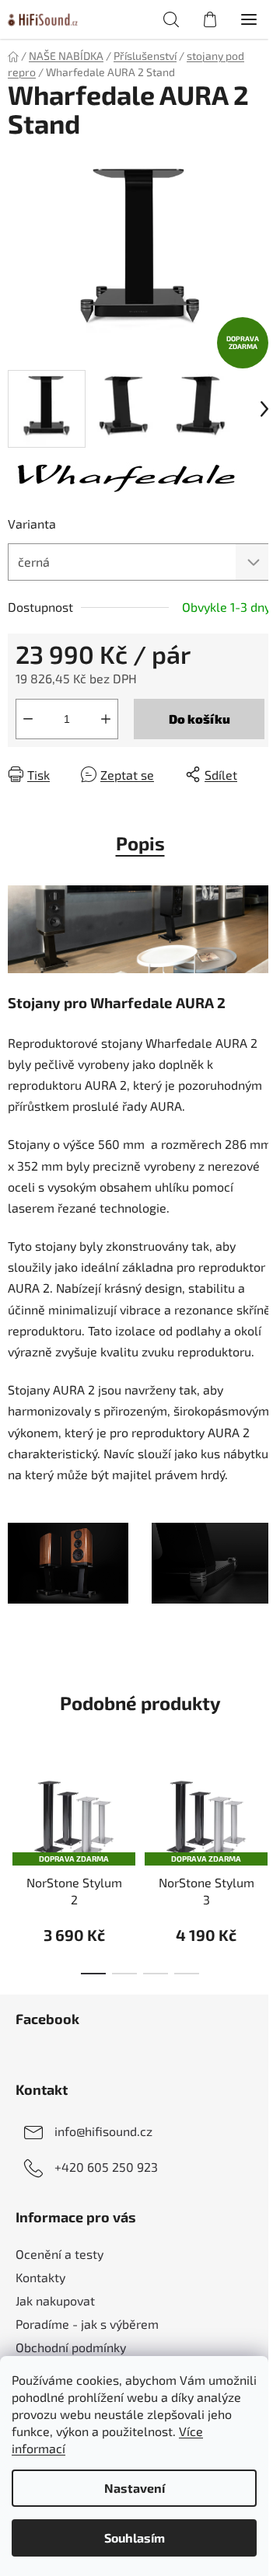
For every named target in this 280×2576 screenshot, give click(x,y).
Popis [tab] (140, 843)
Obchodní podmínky (71, 2347)
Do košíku (199, 719)
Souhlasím (135, 2538)
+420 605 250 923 (106, 2167)
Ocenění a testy (59, 2254)
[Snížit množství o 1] (28, 719)
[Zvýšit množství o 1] (106, 719)
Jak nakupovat (55, 2300)
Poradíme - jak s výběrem (87, 2324)
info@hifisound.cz (103, 2131)
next (264, 1810)
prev (16, 1810)
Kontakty (40, 2277)
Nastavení (135, 2488)
